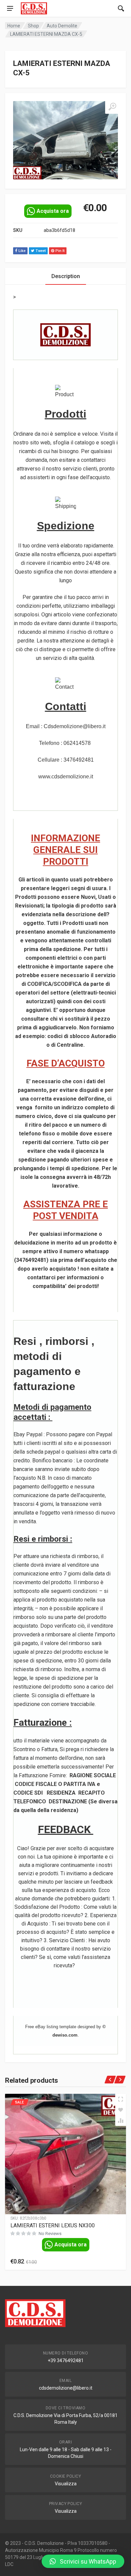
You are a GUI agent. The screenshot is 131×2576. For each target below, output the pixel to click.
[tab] (66, 276)
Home (14, 26)
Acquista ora (53, 211)
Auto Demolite (62, 26)
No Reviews (50, 2234)
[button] (83, 2561)
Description (66, 276)
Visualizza (66, 2484)
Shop (33, 26)
